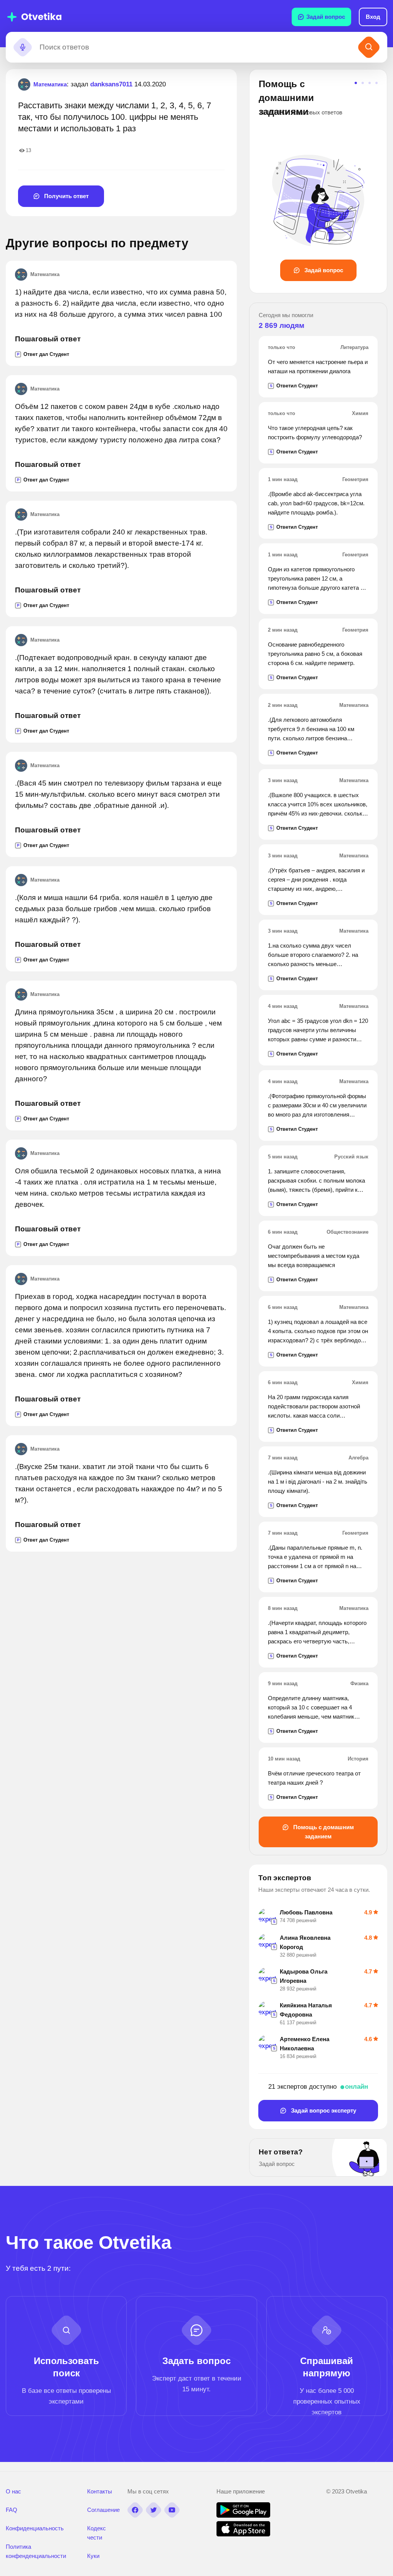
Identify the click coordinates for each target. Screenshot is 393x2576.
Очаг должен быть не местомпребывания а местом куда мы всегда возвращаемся (314, 1256)
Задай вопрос (326, 17)
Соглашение (103, 2510)
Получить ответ (66, 196)
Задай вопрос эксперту (323, 2110)
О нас (13, 2491)
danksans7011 (111, 84)
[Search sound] (23, 47)
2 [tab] (363, 83)
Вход (373, 17)
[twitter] (154, 2510)
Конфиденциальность (35, 2528)
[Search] (369, 47)
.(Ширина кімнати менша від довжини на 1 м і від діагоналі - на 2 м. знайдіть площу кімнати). (318, 1482)
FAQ (12, 2510)
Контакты (100, 2491)
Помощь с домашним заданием (323, 1832)
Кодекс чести (97, 2533)
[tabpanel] (318, 179)
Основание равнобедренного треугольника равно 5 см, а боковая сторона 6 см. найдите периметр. (315, 654)
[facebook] (135, 2510)
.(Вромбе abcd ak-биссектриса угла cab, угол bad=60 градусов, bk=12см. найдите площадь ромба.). (316, 503)
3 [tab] (370, 83)
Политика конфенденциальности (36, 2551)
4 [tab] (376, 83)
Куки (93, 2556)
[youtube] (172, 2510)
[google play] (243, 2516)
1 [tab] (356, 83)
